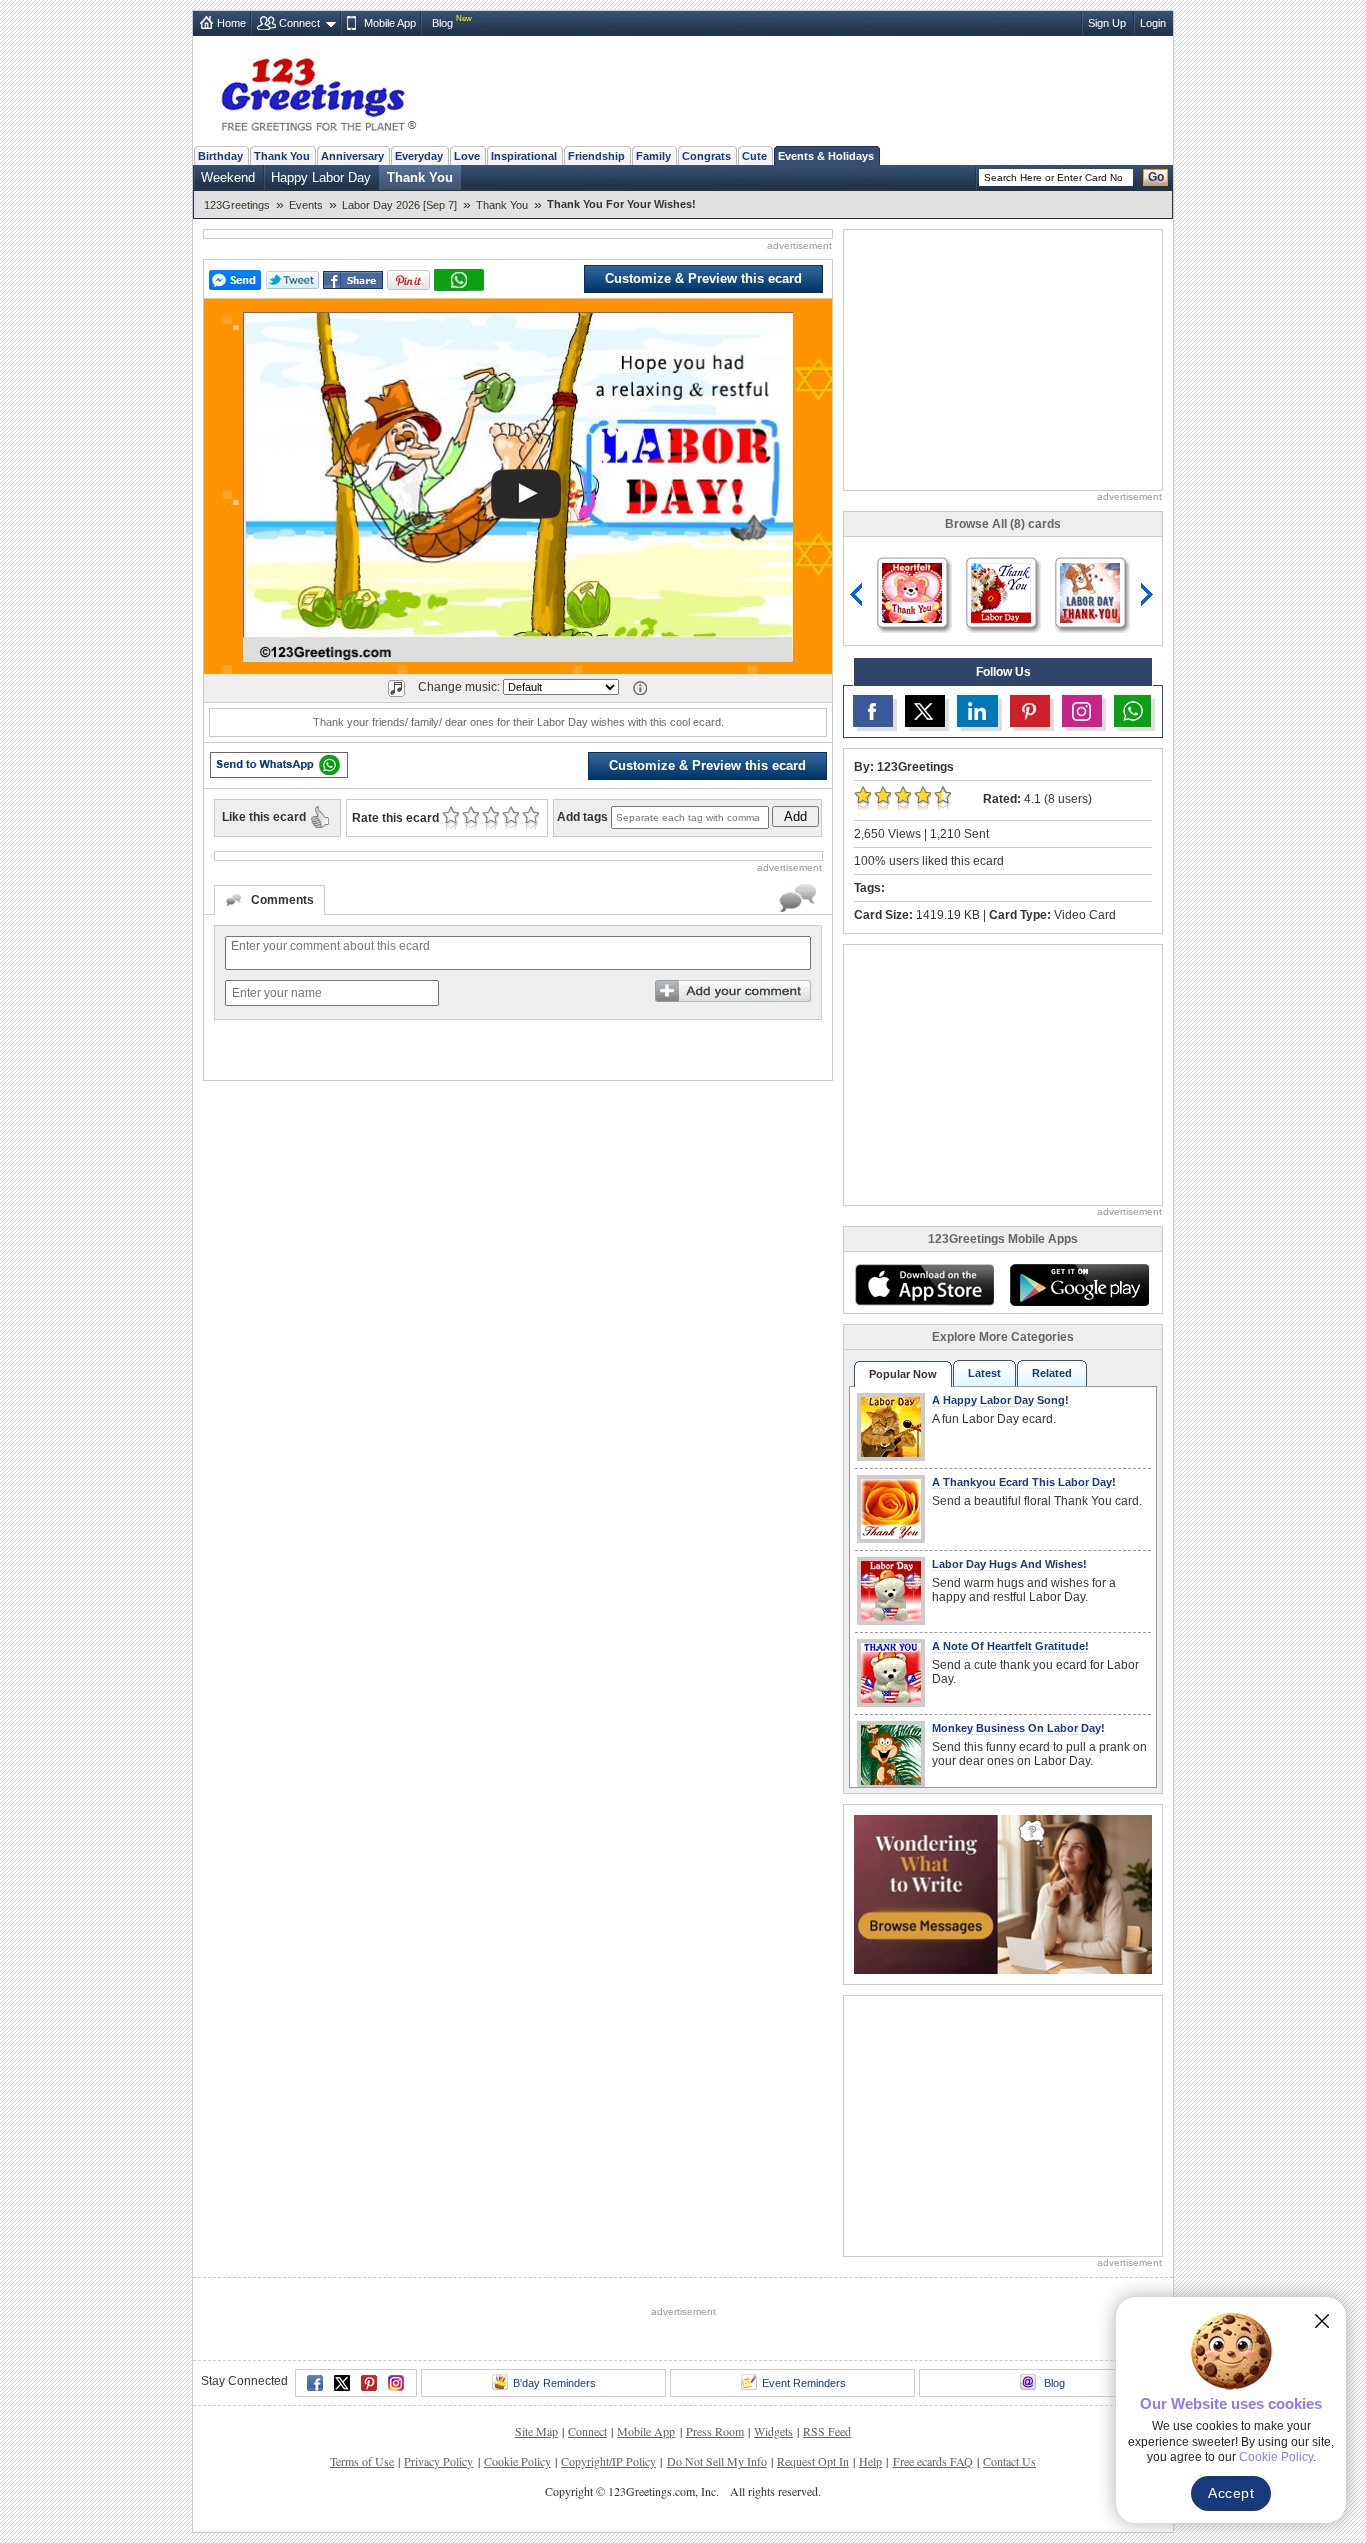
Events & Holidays (826, 156)
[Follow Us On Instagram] (1082, 711)
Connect (299, 23)
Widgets (773, 2431)
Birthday (220, 156)
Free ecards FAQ (933, 2461)
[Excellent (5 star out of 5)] (530, 818)
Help (870, 2461)
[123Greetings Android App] (1079, 1285)
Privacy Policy (438, 2461)
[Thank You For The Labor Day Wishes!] (1001, 591)
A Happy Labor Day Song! (1000, 1400)
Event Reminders (804, 2383)
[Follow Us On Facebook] (873, 711)
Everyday (419, 156)
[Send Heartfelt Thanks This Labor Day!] (1090, 591)
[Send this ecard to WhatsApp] (279, 765)
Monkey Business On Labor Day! (1018, 1728)
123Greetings (237, 205)
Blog (442, 23)
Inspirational (524, 156)
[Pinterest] (369, 2383)
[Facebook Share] (353, 280)
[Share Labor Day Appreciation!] (912, 591)
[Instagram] (396, 2383)
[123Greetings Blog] (1003, 1892)
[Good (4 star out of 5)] (510, 818)
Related (1052, 1373)
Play (526, 494)
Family (653, 156)
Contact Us (1009, 2461)
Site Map (536, 2431)
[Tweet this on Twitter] (292, 280)
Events (306, 205)
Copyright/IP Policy (608, 2461)
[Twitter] (342, 2383)
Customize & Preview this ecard (703, 278)
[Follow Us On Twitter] (925, 711)
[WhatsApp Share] (459, 280)
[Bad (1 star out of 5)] (450, 818)
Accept (1231, 2493)
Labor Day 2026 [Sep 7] (399, 205)
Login (1153, 23)
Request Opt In (813, 2461)
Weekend (228, 177)
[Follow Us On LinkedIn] (977, 711)
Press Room (715, 2431)
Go (1156, 177)
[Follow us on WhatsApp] (1132, 711)
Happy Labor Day (321, 177)
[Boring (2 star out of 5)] (470, 818)
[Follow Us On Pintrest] (1030, 711)
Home (231, 23)
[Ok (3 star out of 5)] (490, 818)
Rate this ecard (395, 818)
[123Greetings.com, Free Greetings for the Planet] (318, 91)
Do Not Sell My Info (717, 2461)
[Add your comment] (733, 991)
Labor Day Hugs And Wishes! (1009, 1564)
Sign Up (1107, 23)
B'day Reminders (554, 2383)
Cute (754, 156)
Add (795, 816)
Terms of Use (362, 2461)
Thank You (282, 156)
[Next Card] (1149, 595)
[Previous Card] (857, 595)
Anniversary (352, 156)
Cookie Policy (517, 2461)
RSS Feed (827, 2431)
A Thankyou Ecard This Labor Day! (1024, 1482)
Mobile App (390, 23)
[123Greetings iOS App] (924, 1285)
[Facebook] (315, 2383)
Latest (984, 1373)
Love (467, 156)
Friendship (596, 156)
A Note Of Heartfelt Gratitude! (1010, 1646)
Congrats (706, 156)
